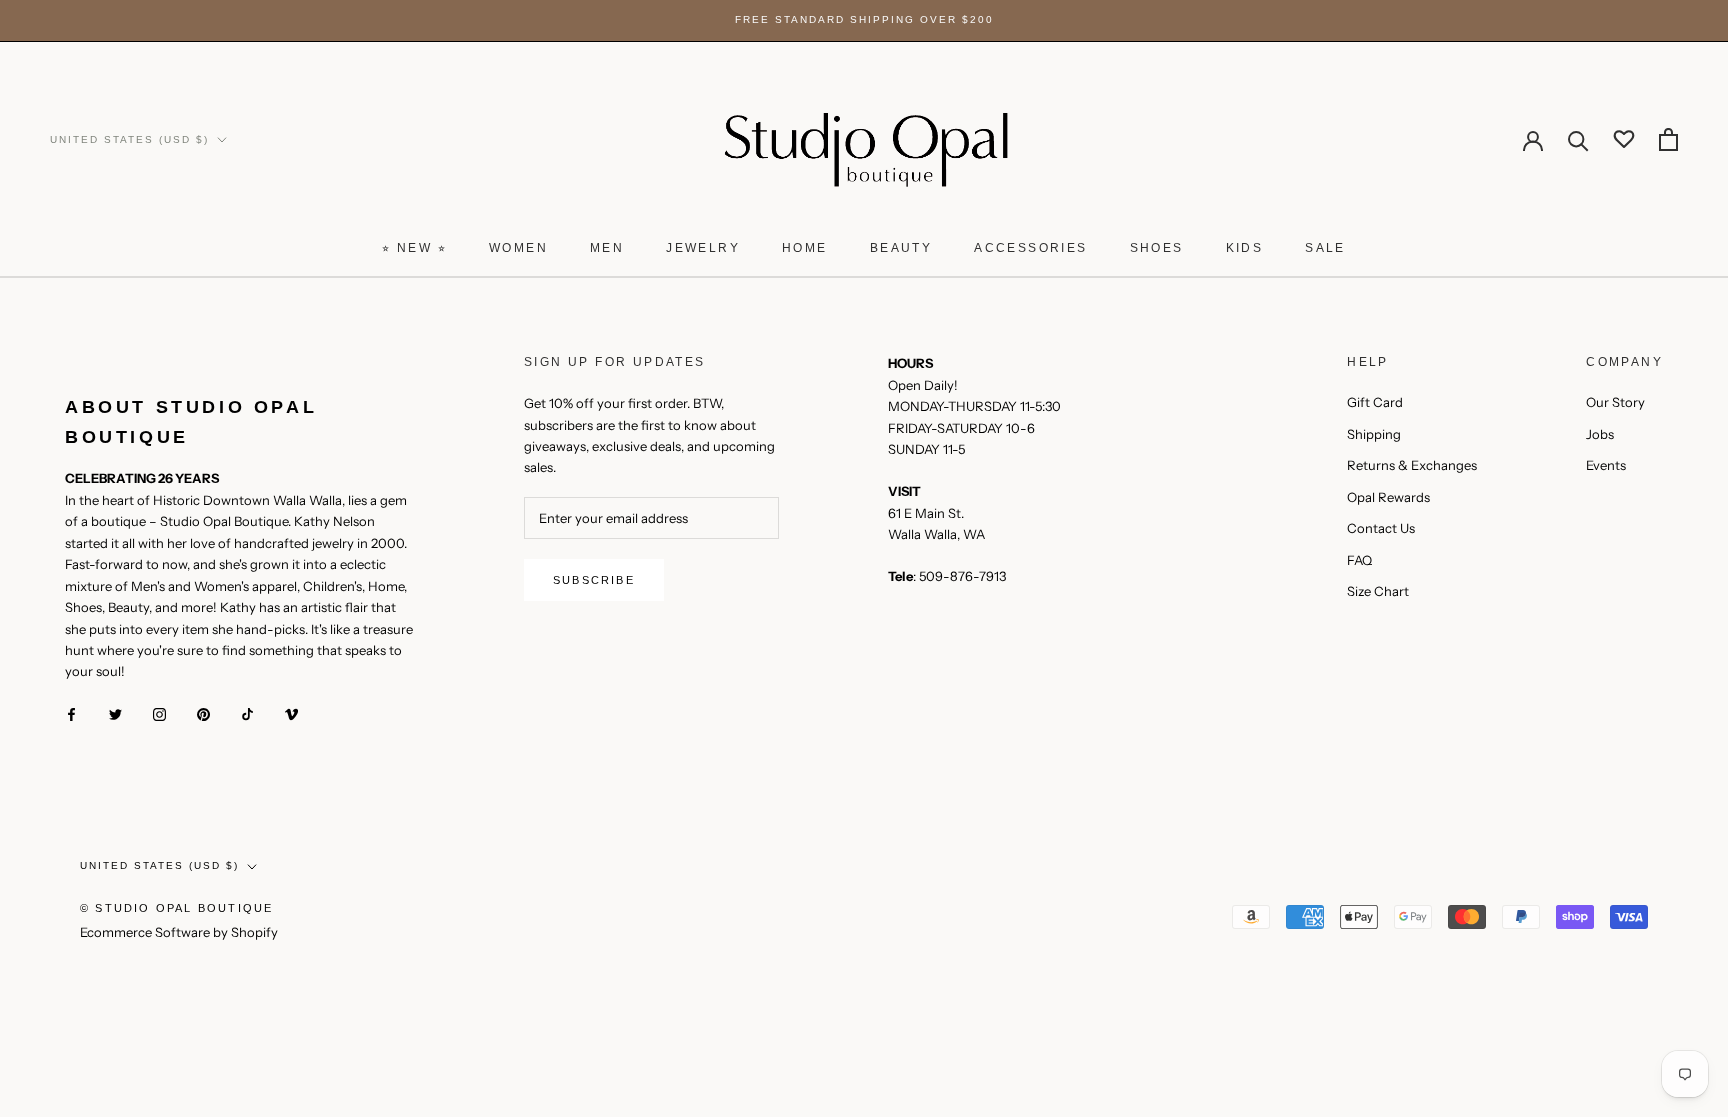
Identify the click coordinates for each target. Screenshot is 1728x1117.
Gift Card (1375, 402)
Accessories (1030, 248)
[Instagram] (159, 713)
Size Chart (1378, 591)
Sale (1325, 248)
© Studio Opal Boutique (176, 908)
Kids (1245, 248)
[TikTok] (247, 713)
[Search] (1578, 139)
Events (1606, 465)
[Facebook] (71, 713)
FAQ (1359, 560)
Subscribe (594, 580)
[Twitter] (115, 713)
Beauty (901, 248)
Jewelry (703, 248)
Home (805, 248)
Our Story (1615, 402)
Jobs (1600, 434)
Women (518, 248)
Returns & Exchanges (1412, 465)
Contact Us (1381, 528)
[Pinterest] (203, 713)
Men (607, 248)
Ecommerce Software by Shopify (179, 932)
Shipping (1374, 434)
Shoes (1157, 248)
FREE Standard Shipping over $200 (864, 19)
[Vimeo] (291, 713)
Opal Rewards (1388, 497)
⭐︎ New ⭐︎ (414, 248)
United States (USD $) (129, 139)
